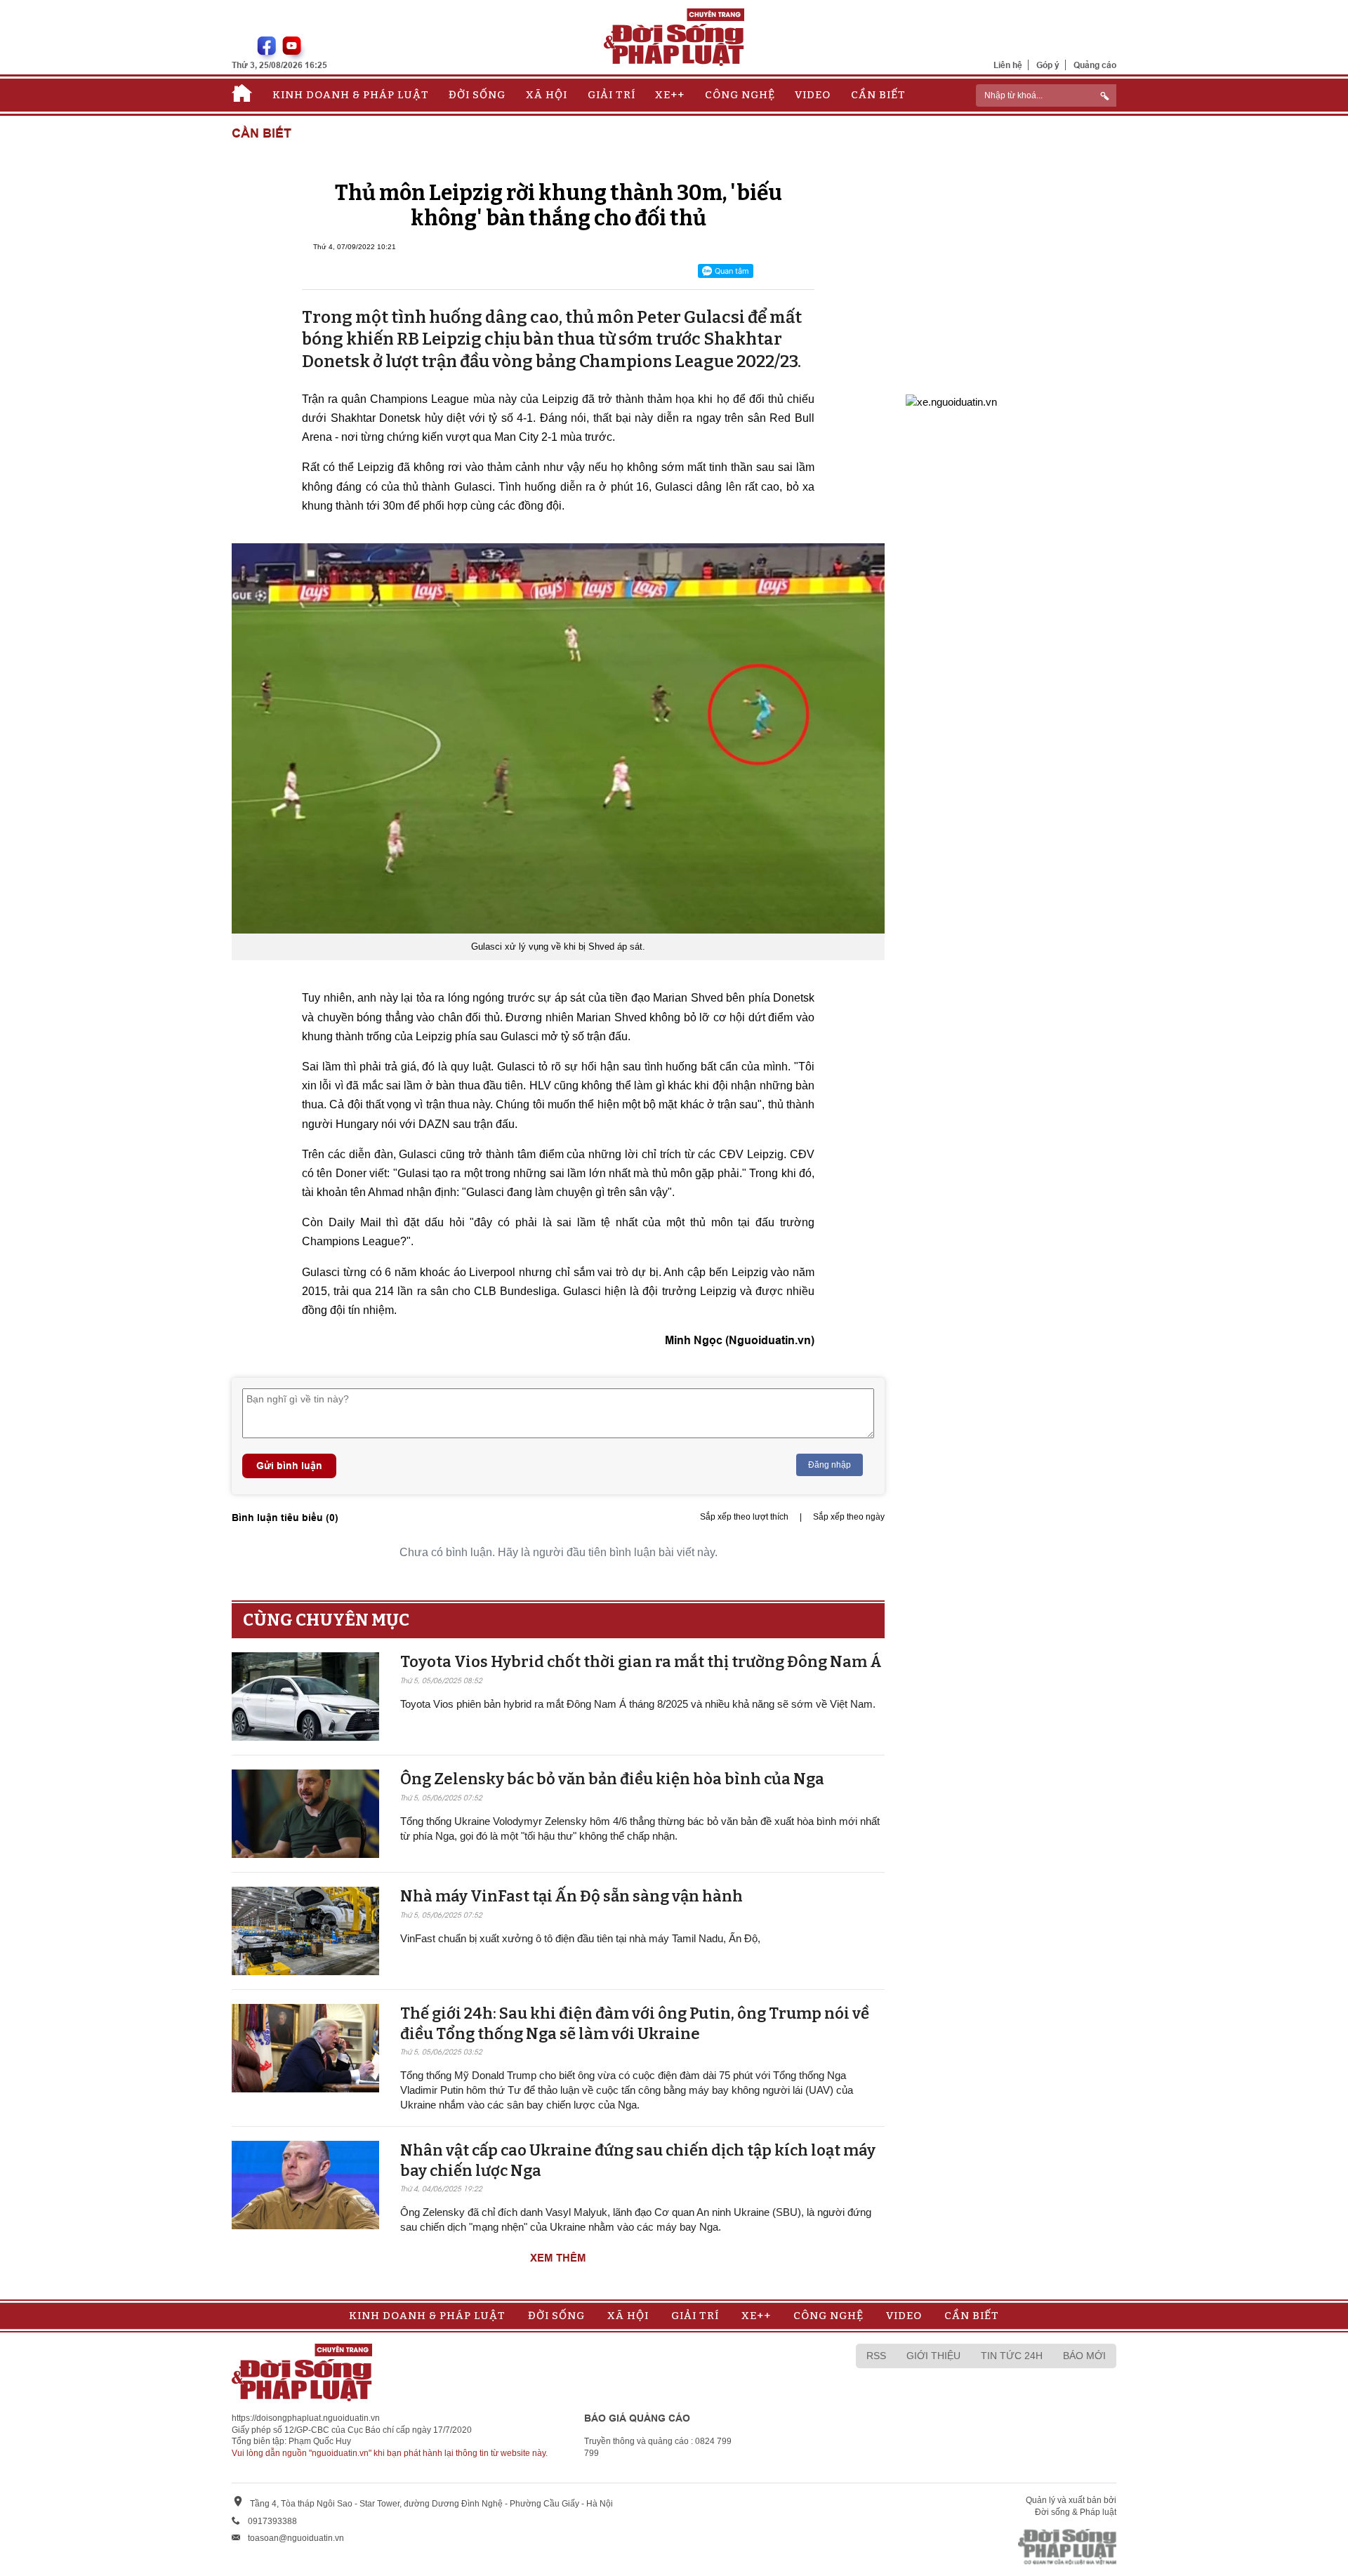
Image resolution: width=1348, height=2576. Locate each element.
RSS (876, 2356)
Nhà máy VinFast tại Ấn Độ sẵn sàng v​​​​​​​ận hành (571, 1896)
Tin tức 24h (1012, 2356)
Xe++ (670, 95)
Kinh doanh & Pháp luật (351, 95)
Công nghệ (740, 95)
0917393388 (272, 2521)
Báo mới (1084, 2356)
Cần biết (878, 95)
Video (813, 95)
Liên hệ (1008, 65)
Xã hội (547, 95)
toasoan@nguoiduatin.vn (296, 2538)
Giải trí (612, 95)
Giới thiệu (933, 2356)
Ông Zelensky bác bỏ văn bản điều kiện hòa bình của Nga (612, 1779)
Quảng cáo (1095, 65)
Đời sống (477, 95)
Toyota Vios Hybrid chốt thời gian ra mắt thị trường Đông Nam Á (641, 1662)
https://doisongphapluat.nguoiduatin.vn (306, 2418)
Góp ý (1048, 65)
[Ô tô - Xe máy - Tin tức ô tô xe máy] (951, 400)
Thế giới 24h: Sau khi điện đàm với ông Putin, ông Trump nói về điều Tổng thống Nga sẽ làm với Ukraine (635, 2024)
